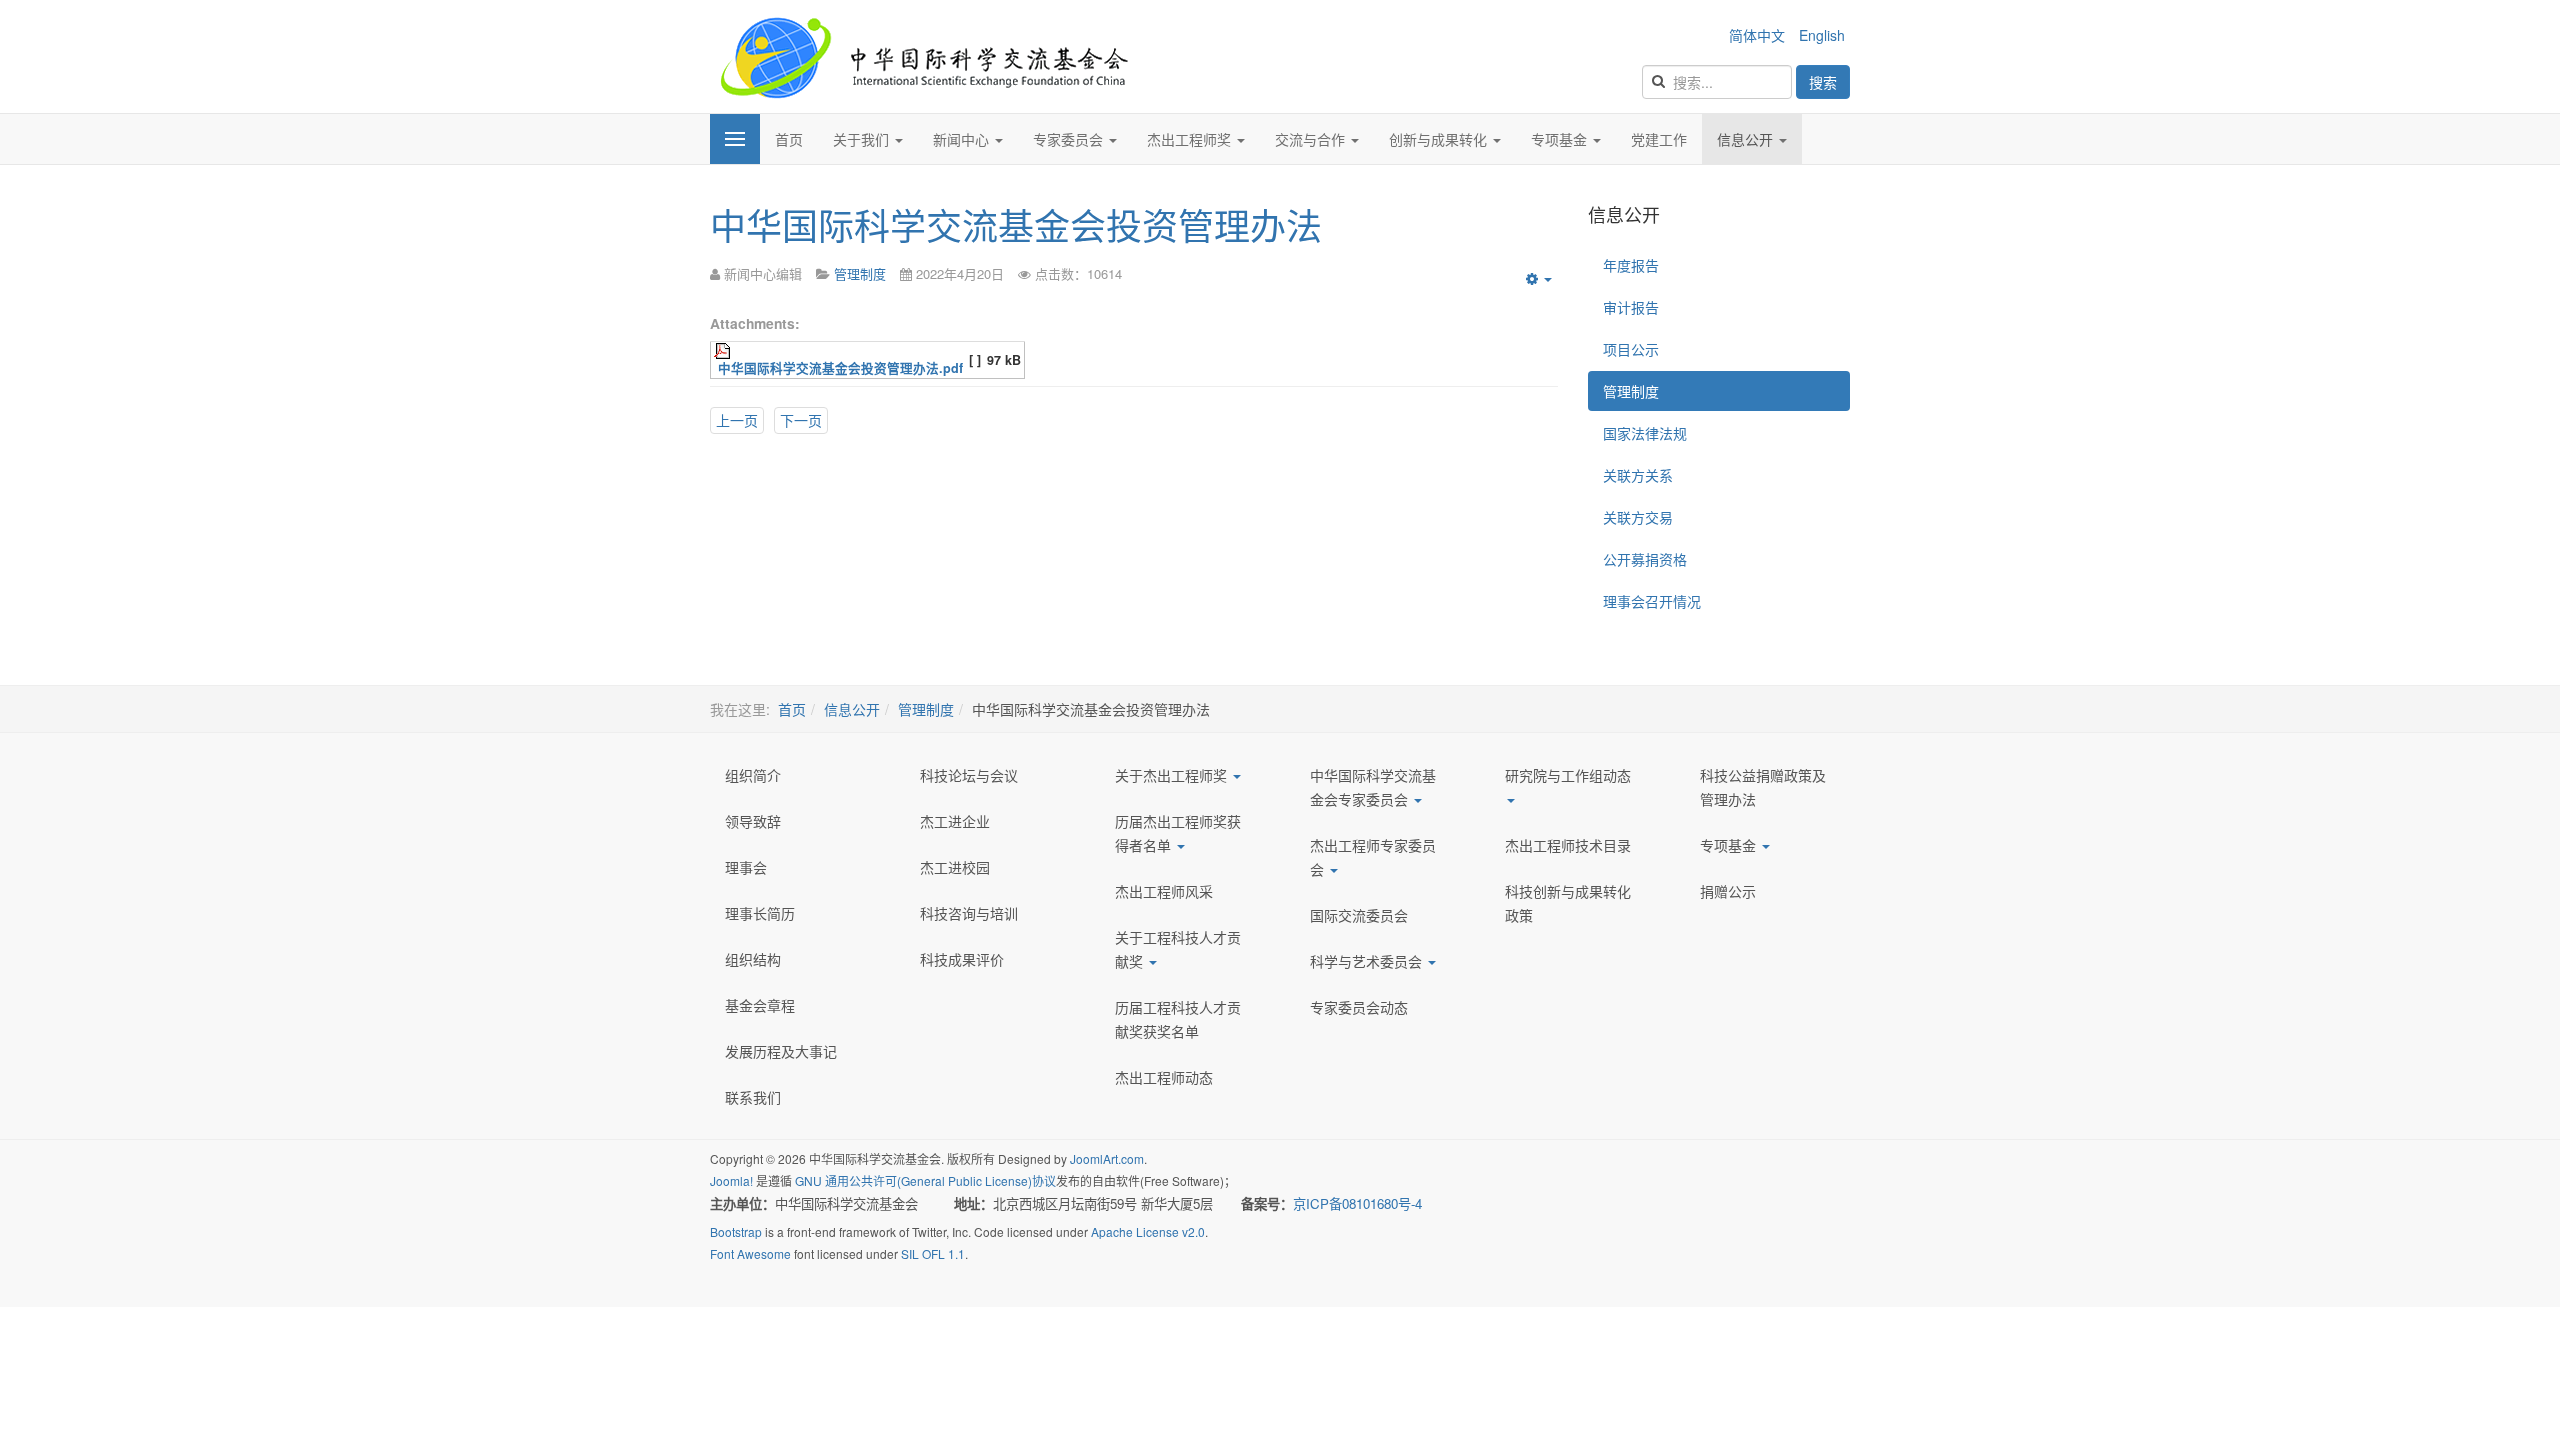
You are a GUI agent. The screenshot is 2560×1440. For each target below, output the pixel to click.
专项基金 (1561, 139)
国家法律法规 (1645, 433)
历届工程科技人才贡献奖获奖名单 (1178, 1019)
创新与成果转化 (1440, 139)
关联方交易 (1638, 517)
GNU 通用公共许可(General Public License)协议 (925, 1180)
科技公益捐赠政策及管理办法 (1763, 787)
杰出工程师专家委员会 (1373, 857)
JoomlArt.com (1107, 1158)
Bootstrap (736, 1231)
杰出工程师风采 (1164, 891)
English (1822, 35)
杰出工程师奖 (1191, 139)
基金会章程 (760, 1005)
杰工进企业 (955, 821)
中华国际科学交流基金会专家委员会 (1373, 787)
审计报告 (1631, 307)
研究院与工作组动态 (1568, 775)
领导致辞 (753, 821)
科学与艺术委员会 (1368, 961)
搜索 (1823, 82)
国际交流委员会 (1359, 915)
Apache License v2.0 (1148, 1231)
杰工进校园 (955, 867)
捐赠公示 (1728, 891)
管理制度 (1631, 391)
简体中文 (1759, 35)
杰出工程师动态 (1164, 1077)
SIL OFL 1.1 (933, 1253)
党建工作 (1659, 139)
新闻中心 (963, 139)
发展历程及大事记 (781, 1051)
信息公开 (1747, 139)
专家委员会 (1070, 139)
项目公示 (1631, 349)
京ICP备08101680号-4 (1359, 1203)
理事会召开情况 (1652, 601)
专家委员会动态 (1359, 1007)
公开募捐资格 (1645, 559)
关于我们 (863, 139)
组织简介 (753, 775)
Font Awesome (750, 1253)
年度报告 (1631, 265)
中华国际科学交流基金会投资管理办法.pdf (840, 368)
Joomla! (731, 1180)
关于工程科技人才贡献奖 (1178, 949)
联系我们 (753, 1097)
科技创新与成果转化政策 (1568, 903)
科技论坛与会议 (969, 775)
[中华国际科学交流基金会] (923, 56)
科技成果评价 (962, 959)
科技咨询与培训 (969, 913)
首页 (789, 139)
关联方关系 (1638, 475)
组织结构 (753, 959)
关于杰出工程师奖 (1173, 775)
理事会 (746, 867)
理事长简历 (760, 913)
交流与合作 (1312, 139)
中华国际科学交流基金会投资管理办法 (1016, 224)
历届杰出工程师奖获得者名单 (1178, 833)
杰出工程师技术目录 (1568, 845)
